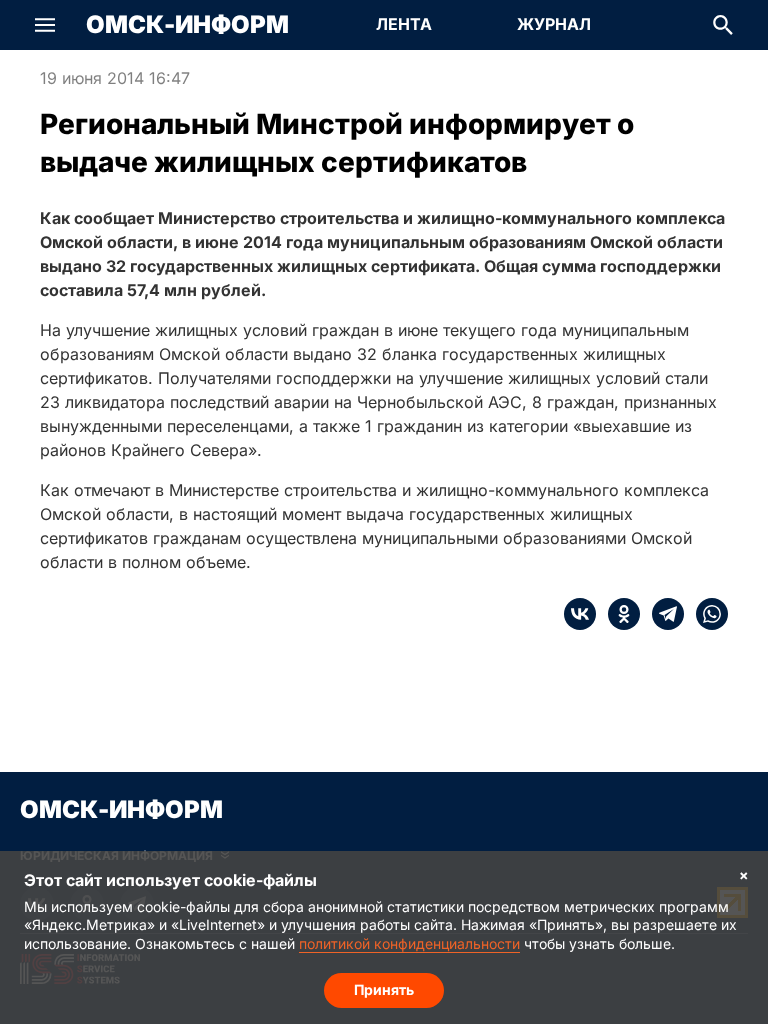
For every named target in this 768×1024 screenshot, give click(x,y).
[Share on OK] (618, 614)
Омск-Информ (187, 25)
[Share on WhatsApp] (706, 614)
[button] (45, 25)
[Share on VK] (580, 614)
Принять (384, 989)
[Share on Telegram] (662, 614)
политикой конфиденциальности (409, 943)
